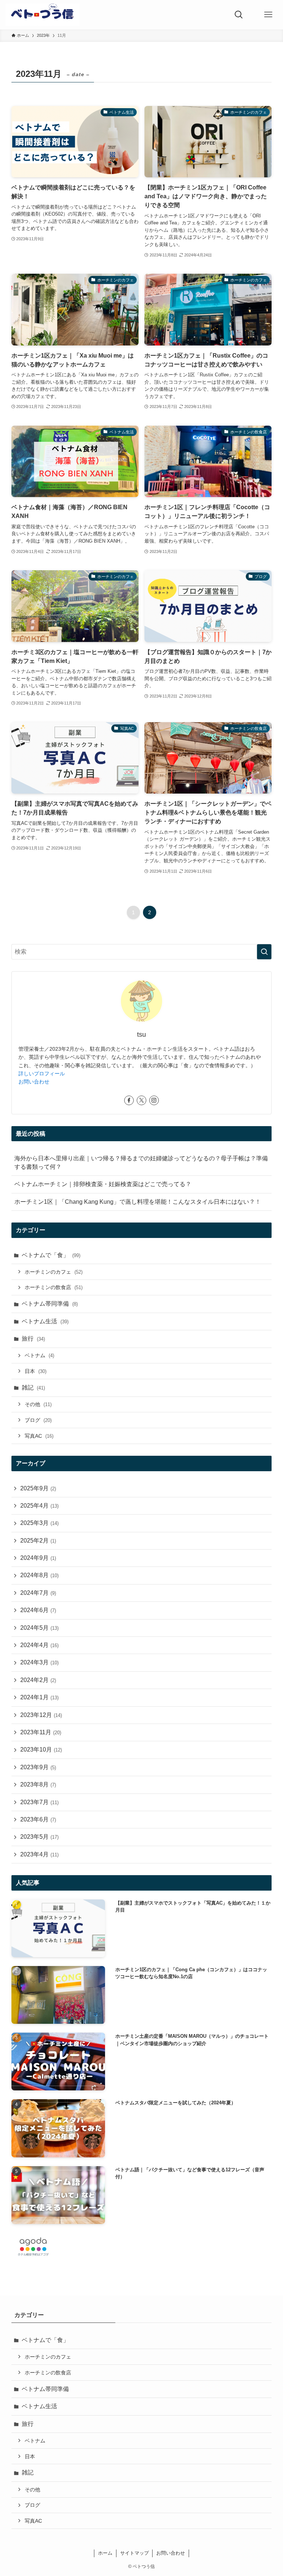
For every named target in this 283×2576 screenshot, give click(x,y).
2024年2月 (38, 1680)
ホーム (105, 2553)
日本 (36, 1371)
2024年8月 (39, 1575)
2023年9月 (38, 1767)
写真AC (39, 1436)
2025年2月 (38, 1541)
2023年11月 (41, 1732)
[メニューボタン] (268, 15)
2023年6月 (38, 1819)
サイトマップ (134, 2553)
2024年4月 (39, 1645)
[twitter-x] (141, 1100)
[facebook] (129, 1100)
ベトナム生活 (45, 1321)
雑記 (33, 1388)
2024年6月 (38, 1610)
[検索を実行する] (264, 952)
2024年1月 (39, 1697)
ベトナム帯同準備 (50, 1304)
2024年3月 (39, 1662)
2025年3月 (39, 1523)
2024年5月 (39, 1628)
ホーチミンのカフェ (54, 1272)
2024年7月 (38, 1593)
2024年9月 (38, 1558)
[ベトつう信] (42, 15)
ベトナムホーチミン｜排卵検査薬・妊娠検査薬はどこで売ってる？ (103, 1184)
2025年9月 (38, 1488)
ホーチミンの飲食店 (54, 1287)
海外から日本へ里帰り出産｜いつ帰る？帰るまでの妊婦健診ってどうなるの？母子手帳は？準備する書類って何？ (141, 1162)
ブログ (38, 1420)
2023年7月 (39, 1802)
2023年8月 (38, 1784)
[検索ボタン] (239, 15)
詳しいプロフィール (42, 1074)
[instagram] (154, 1100)
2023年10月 (41, 1750)
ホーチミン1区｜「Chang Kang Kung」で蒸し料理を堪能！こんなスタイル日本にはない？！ (138, 1202)
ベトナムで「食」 (51, 1255)
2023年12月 (41, 1715)
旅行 (33, 1339)
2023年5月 (39, 1837)
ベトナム (39, 1355)
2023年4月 (39, 1854)
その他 (38, 1404)
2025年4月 (39, 1506)
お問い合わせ (34, 1082)
